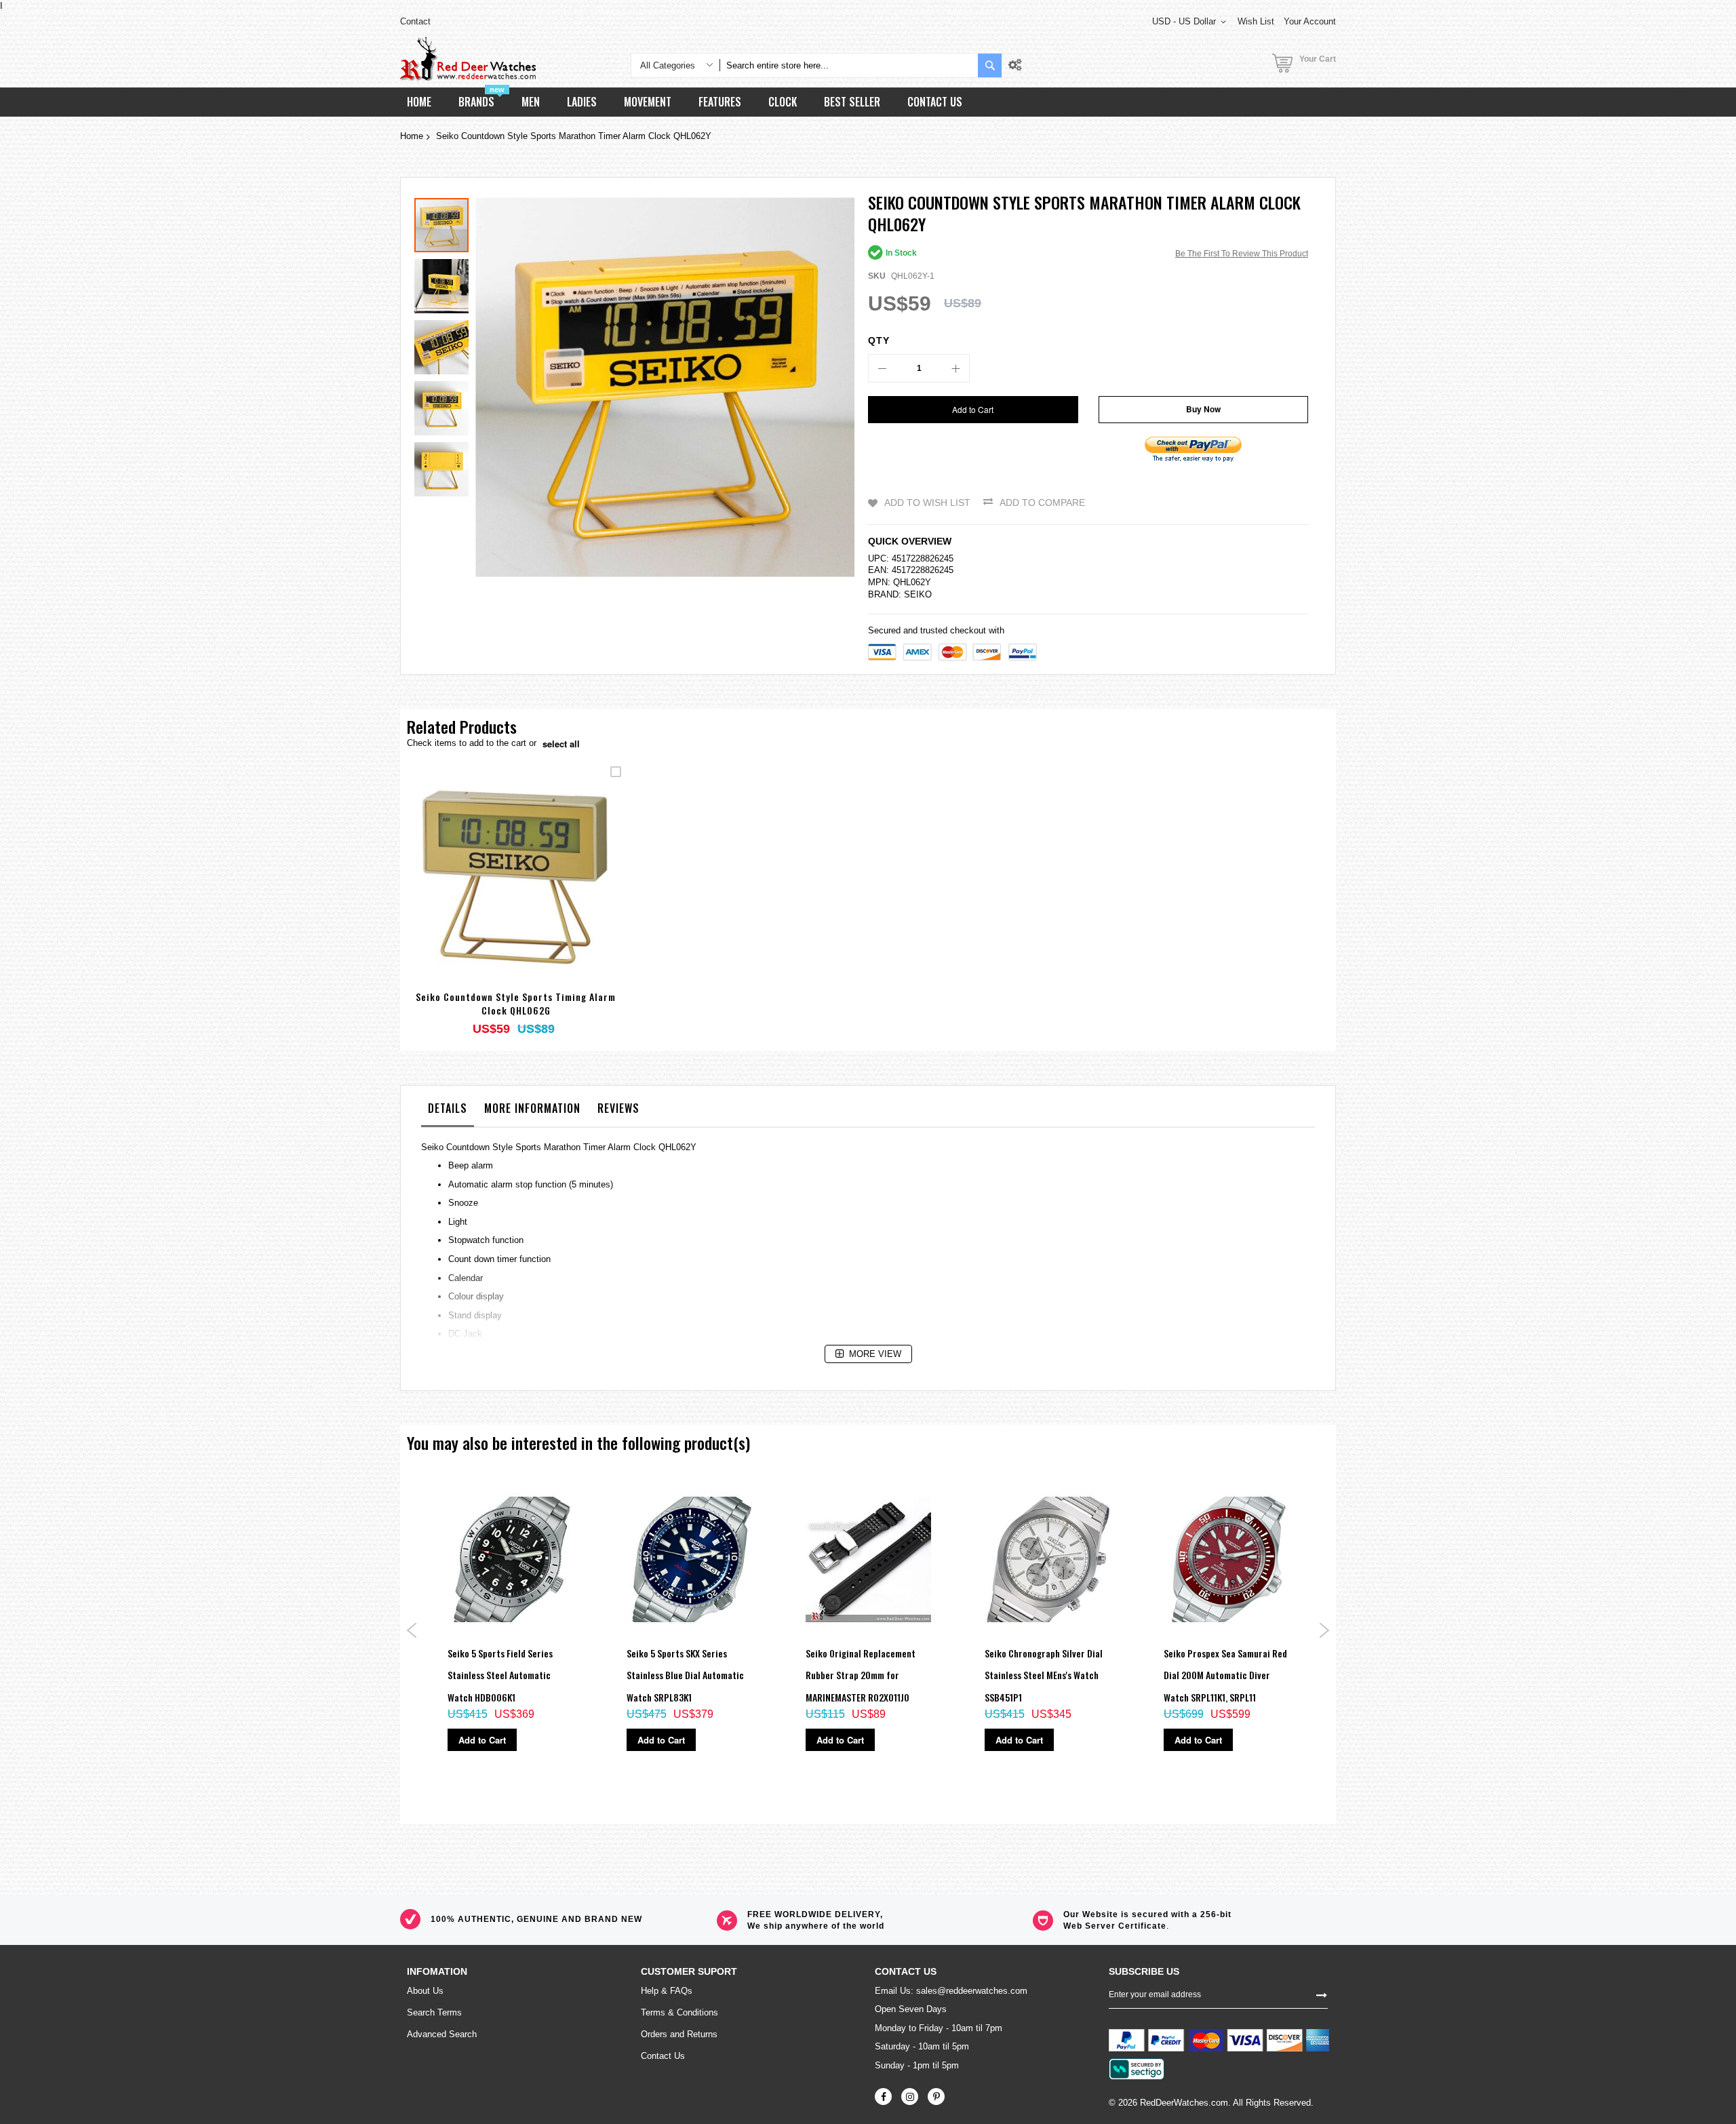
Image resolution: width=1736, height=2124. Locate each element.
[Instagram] (910, 2097)
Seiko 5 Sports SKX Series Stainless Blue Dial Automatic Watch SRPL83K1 (685, 1675)
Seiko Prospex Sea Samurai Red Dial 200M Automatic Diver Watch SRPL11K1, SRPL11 (1225, 1675)
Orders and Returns (679, 2034)
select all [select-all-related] (561, 744)
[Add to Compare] (548, 891)
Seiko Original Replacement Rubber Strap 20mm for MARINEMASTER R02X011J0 (861, 1675)
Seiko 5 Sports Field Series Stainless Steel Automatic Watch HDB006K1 (500, 1675)
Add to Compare (1042, 503)
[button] (445, 283)
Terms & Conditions (679, 2012)
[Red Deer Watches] (468, 59)
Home (412, 136)
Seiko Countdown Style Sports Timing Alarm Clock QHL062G (516, 1003)
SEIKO (918, 594)
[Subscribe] (1322, 1994)
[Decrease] (882, 368)
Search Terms (434, 2012)
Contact (415, 21)
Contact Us (663, 2056)
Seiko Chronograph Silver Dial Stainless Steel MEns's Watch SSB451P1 (1044, 1675)
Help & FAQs (667, 1991)
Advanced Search (442, 2034)
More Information (532, 1108)
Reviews (618, 1108)
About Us (425, 1991)
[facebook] (883, 2097)
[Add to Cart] (484, 891)
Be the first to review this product (1242, 254)
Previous (412, 1630)
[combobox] (849, 65)
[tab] (448, 1112)
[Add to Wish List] (516, 891)
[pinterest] (936, 2097)
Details (448, 1108)
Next (1324, 1630)
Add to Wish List (927, 503)
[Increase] (955, 368)
